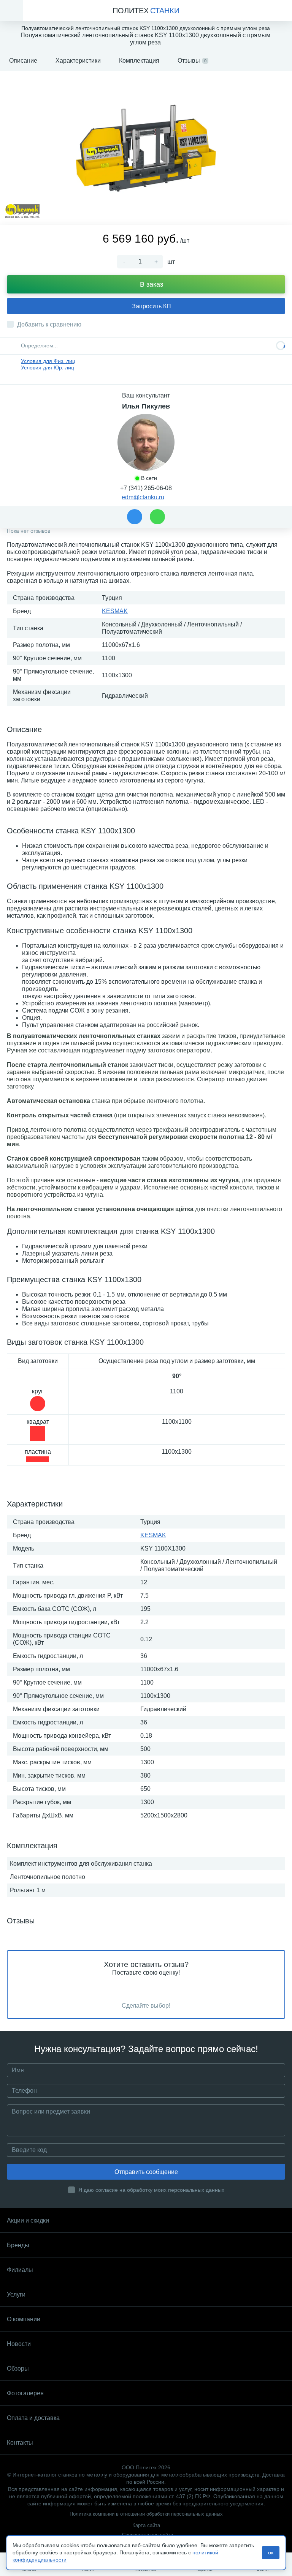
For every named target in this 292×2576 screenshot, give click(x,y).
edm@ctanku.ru (143, 497)
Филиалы (20, 2270)
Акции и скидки (28, 2220)
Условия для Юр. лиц (48, 368)
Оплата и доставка (33, 2418)
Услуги (16, 2294)
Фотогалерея (25, 2393)
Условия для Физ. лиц (48, 361)
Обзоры (18, 2369)
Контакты (20, 2443)
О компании (24, 2319)
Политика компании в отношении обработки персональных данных (146, 2514)
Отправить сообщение (146, 2172)
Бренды (18, 2245)
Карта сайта (146, 2525)
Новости (19, 2344)
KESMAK (115, 611)
